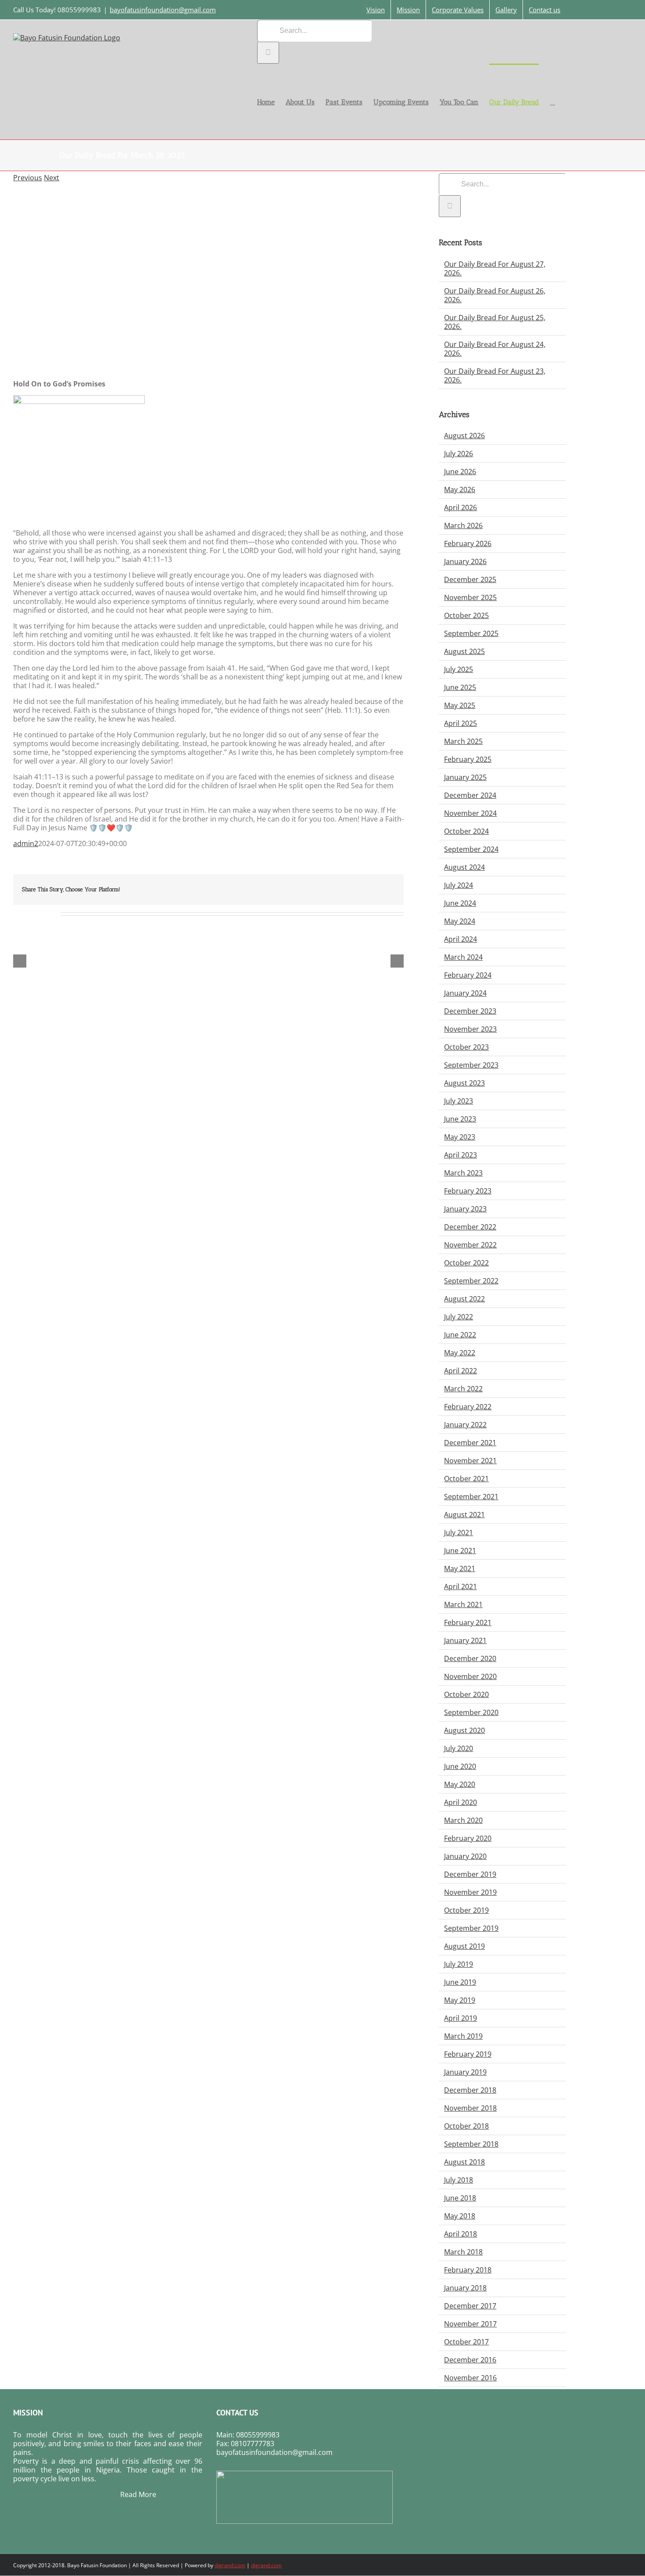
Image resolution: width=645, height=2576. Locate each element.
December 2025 (470, 579)
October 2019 (466, 1910)
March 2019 (463, 2036)
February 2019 (468, 2054)
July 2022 (459, 1317)
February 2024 (468, 975)
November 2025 (470, 597)
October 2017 (466, 2342)
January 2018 (465, 2288)
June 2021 (460, 1551)
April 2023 (460, 1155)
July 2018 (459, 2180)
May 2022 (460, 1353)
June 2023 (460, 1119)
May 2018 (460, 2216)
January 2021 (465, 1640)
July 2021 (459, 1533)
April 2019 (460, 2018)
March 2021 (463, 1604)
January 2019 (465, 2072)
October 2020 (466, 1694)
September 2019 (471, 1928)
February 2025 (468, 759)
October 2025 (466, 615)
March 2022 (463, 1389)
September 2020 (471, 1712)
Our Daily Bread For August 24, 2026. (495, 349)
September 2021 (471, 1497)
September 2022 (471, 1281)
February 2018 (468, 2270)
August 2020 (464, 1730)
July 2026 (459, 454)
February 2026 (468, 543)
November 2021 (470, 1461)
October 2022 (466, 1263)
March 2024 (463, 957)
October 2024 (466, 831)
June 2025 (460, 687)
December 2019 (470, 1874)
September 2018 (471, 2144)
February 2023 (468, 1191)
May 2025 (460, 705)
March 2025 (463, 741)
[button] (552, 102)
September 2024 (471, 849)
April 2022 (460, 1371)
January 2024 (465, 993)
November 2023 (470, 1029)
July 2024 (459, 885)
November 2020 (470, 1676)
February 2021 (468, 1622)
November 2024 (470, 813)
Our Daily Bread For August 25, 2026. (495, 322)
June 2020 (460, 1766)
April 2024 (460, 939)
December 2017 (470, 2306)
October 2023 (466, 1047)
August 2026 (464, 436)
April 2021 (460, 1586)
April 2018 (460, 2234)
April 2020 (460, 1802)
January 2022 (465, 1425)
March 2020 (463, 1820)
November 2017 (470, 2324)
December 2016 (470, 2360)
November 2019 (470, 1892)
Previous (28, 178)
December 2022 (470, 1227)
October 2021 (466, 1479)
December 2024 (470, 795)
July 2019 (459, 1964)
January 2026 (465, 561)
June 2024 (460, 903)
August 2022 (464, 1299)
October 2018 (466, 2126)
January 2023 (465, 1209)
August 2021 (464, 1515)
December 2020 (470, 1658)
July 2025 (459, 669)
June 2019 (460, 1982)
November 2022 (470, 1245)
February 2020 (468, 1838)
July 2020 (459, 1748)
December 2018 (470, 2090)
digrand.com (230, 2565)
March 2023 (463, 1173)
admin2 (26, 843)
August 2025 (464, 651)
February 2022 (468, 1407)
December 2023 (470, 1011)
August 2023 (464, 1083)
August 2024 (464, 867)
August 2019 (464, 1946)
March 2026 (463, 525)
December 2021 (470, 1443)
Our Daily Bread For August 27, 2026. (495, 268)
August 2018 (464, 2162)
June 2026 (460, 472)
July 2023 (459, 1101)
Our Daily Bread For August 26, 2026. (495, 295)
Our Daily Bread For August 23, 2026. (495, 375)
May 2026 (460, 489)
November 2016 (470, 2378)
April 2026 (460, 507)
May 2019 (460, 2000)
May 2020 (460, 1784)
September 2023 (471, 1065)
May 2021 (460, 1568)
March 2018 (463, 2252)
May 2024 (460, 921)
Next (52, 178)
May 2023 (460, 1137)
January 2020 (465, 1856)
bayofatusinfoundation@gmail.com (163, 10)
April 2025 (460, 723)
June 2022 (460, 1335)
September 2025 (471, 633)
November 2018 (470, 2108)
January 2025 (465, 777)
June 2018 (460, 2198)
